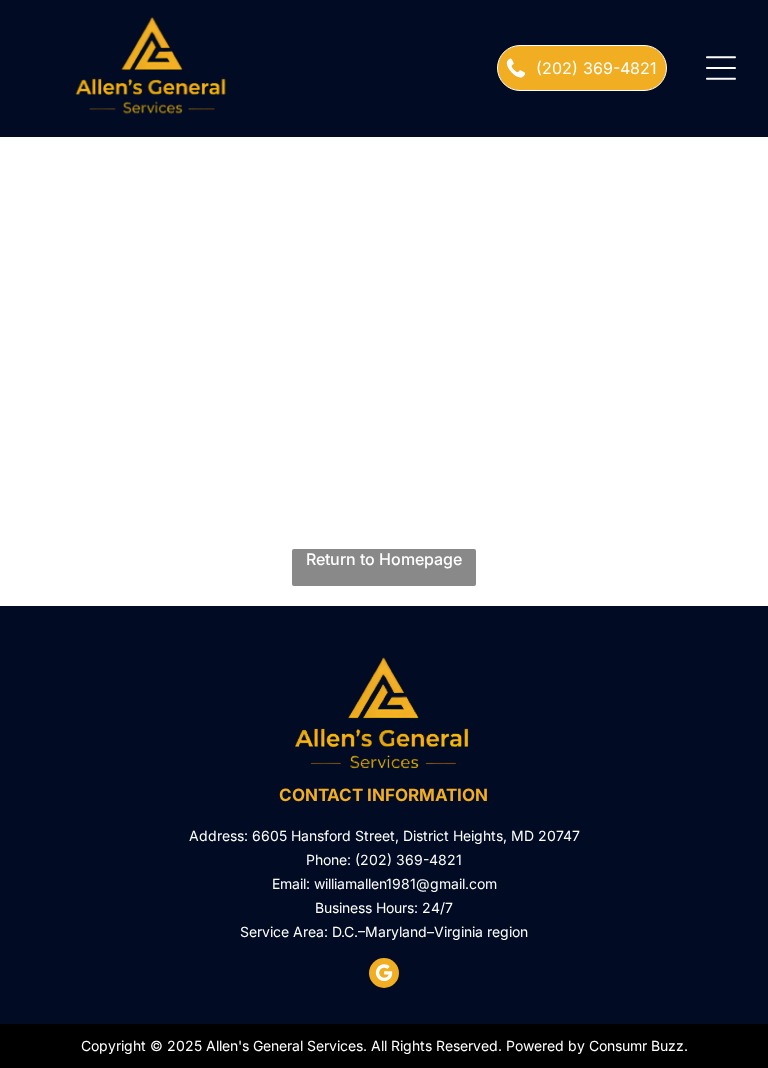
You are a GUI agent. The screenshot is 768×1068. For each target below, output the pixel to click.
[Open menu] (721, 68)
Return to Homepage (384, 559)
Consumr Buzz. (638, 1045)
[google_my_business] (384, 975)
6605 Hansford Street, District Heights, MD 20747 (416, 835)
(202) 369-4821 (408, 859)
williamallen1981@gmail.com (405, 883)
